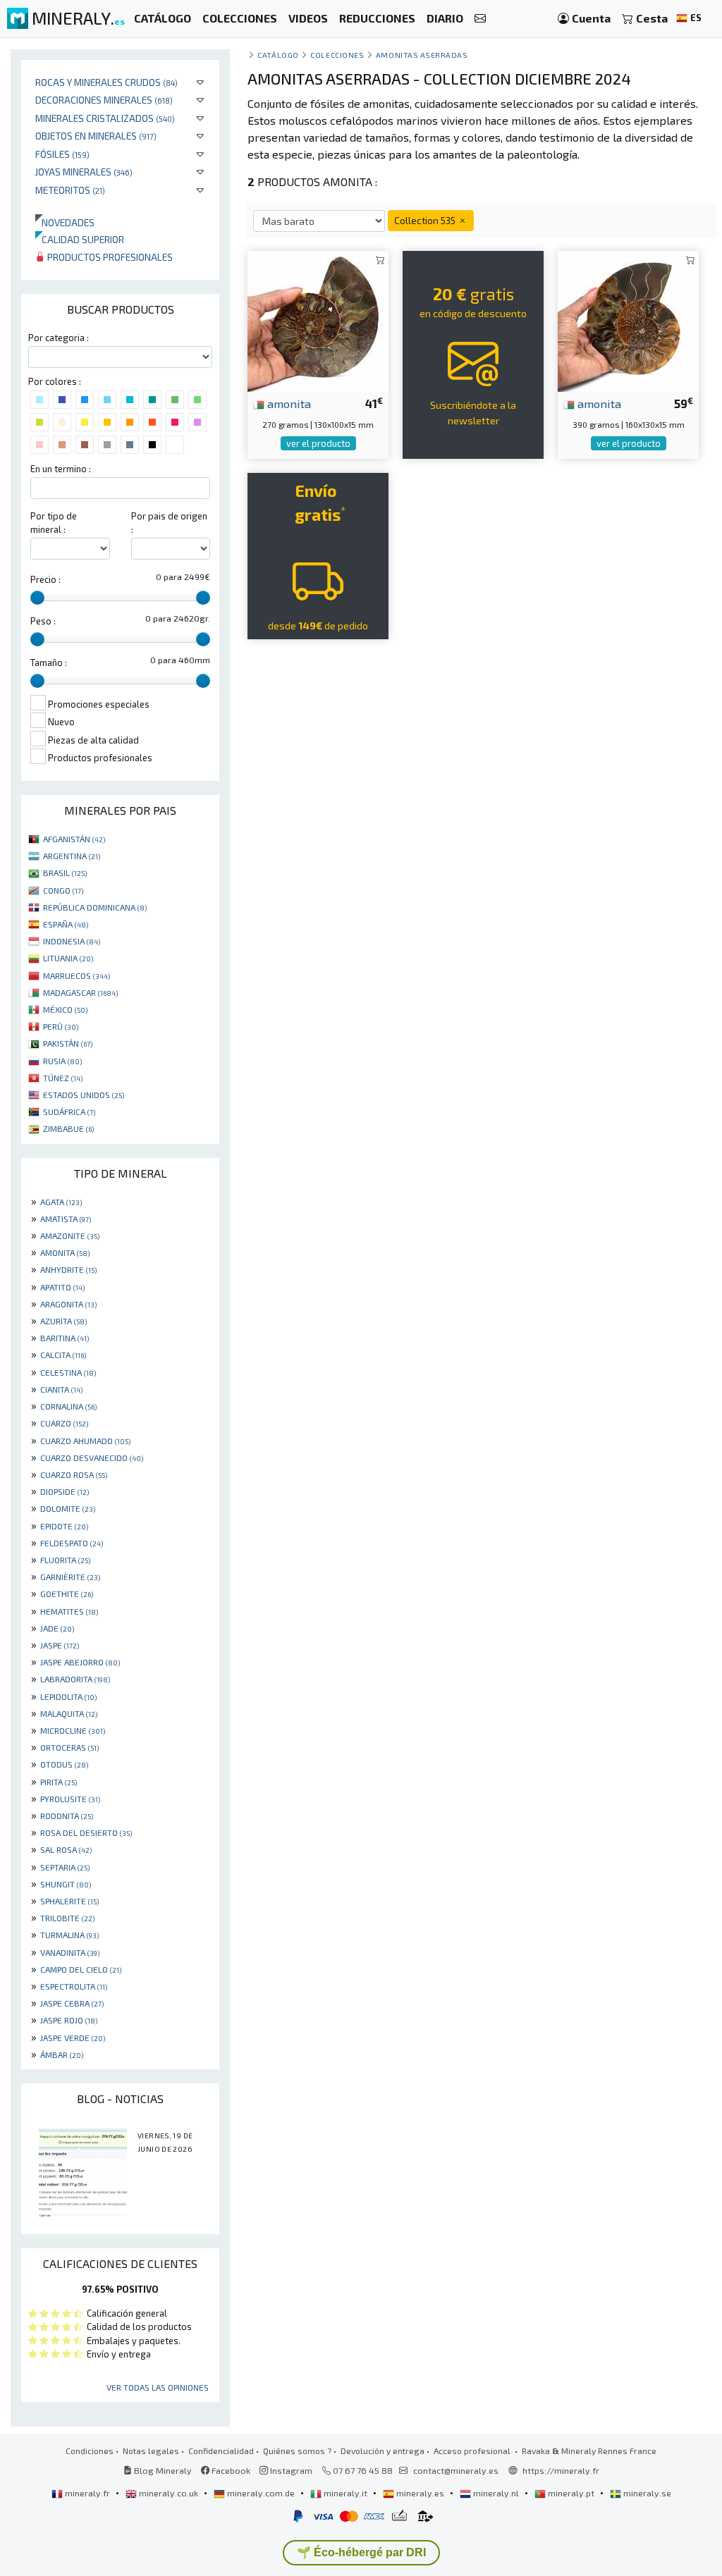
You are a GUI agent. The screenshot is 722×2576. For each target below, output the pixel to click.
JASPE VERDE (73, 2038)
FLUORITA (65, 1560)
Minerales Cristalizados (105, 118)
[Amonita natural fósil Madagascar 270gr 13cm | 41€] (318, 320)
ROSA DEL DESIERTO (86, 1832)
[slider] (37, 598)
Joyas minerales (84, 172)
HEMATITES (69, 1611)
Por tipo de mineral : (54, 523)
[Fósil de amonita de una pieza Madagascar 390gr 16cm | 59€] (628, 320)
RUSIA (62, 1061)
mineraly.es (420, 2493)
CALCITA (63, 1355)
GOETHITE (67, 1594)
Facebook (230, 2470)
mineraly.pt (571, 2493)
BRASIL (65, 873)
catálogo (278, 55)
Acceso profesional (473, 2451)
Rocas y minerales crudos (106, 82)
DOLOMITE (68, 1508)
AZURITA (63, 1321)
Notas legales (151, 2451)
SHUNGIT (66, 1884)
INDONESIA (72, 941)
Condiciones (90, 2451)
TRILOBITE (67, 1918)
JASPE (60, 1645)
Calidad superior (80, 239)
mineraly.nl (496, 2493)
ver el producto (318, 443)
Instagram (290, 2470)
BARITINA (65, 1338)
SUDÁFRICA (69, 1111)
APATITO (62, 1287)
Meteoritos (70, 190)
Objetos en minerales (96, 136)
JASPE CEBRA (72, 2003)
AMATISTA (66, 1219)
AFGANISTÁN (74, 839)
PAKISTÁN (68, 1043)
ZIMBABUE (68, 1128)
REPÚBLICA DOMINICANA (95, 907)
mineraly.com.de (261, 2493)
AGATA (61, 1202)
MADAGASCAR (80, 992)
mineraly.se (646, 2493)
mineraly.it (345, 2493)
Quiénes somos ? (297, 2451)
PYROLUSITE (70, 1799)
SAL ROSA (66, 1849)
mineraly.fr (87, 2493)
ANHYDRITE (68, 1269)
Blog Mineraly (162, 2470)
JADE (57, 1628)
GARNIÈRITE (70, 1577)
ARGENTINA (72, 856)
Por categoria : (59, 338)
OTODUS (64, 1764)
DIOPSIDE (65, 1491)
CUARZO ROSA (74, 1474)
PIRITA (59, 1782)
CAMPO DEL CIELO (81, 1969)
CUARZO (64, 1423)
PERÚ (61, 1026)
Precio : (45, 579)
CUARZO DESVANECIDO (92, 1458)
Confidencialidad (221, 2451)
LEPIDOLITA (68, 1696)
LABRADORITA (75, 1679)
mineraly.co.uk (169, 2493)
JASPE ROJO (69, 2020)
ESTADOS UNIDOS (84, 1095)
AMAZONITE (70, 1235)
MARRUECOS (77, 975)
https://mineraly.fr (561, 2470)
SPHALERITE (69, 1901)
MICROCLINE (73, 1730)
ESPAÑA (66, 924)
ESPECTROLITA (74, 1986)
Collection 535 (426, 220)
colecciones (337, 55)
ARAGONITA (68, 1304)
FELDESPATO (72, 1543)
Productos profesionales (109, 257)
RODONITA (67, 1816)
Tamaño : (49, 663)
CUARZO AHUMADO (85, 1441)
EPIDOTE (64, 1526)
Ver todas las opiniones (158, 2387)
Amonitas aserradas (422, 55)
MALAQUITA (69, 1713)
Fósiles (62, 154)
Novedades (65, 222)
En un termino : (61, 469)
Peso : (43, 621)
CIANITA (61, 1389)
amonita (288, 403)
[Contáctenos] (480, 19)
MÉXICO (65, 1009)
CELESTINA (68, 1372)
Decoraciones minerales (104, 100)
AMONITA (65, 1252)
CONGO (63, 890)
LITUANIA (68, 958)
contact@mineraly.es (456, 2470)
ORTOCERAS (69, 1747)
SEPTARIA (65, 1867)
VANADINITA (70, 1952)
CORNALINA (68, 1406)
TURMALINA (69, 1935)
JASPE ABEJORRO (80, 1662)
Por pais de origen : (169, 523)
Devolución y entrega (383, 2451)
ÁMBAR (62, 2054)
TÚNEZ (63, 1078)
